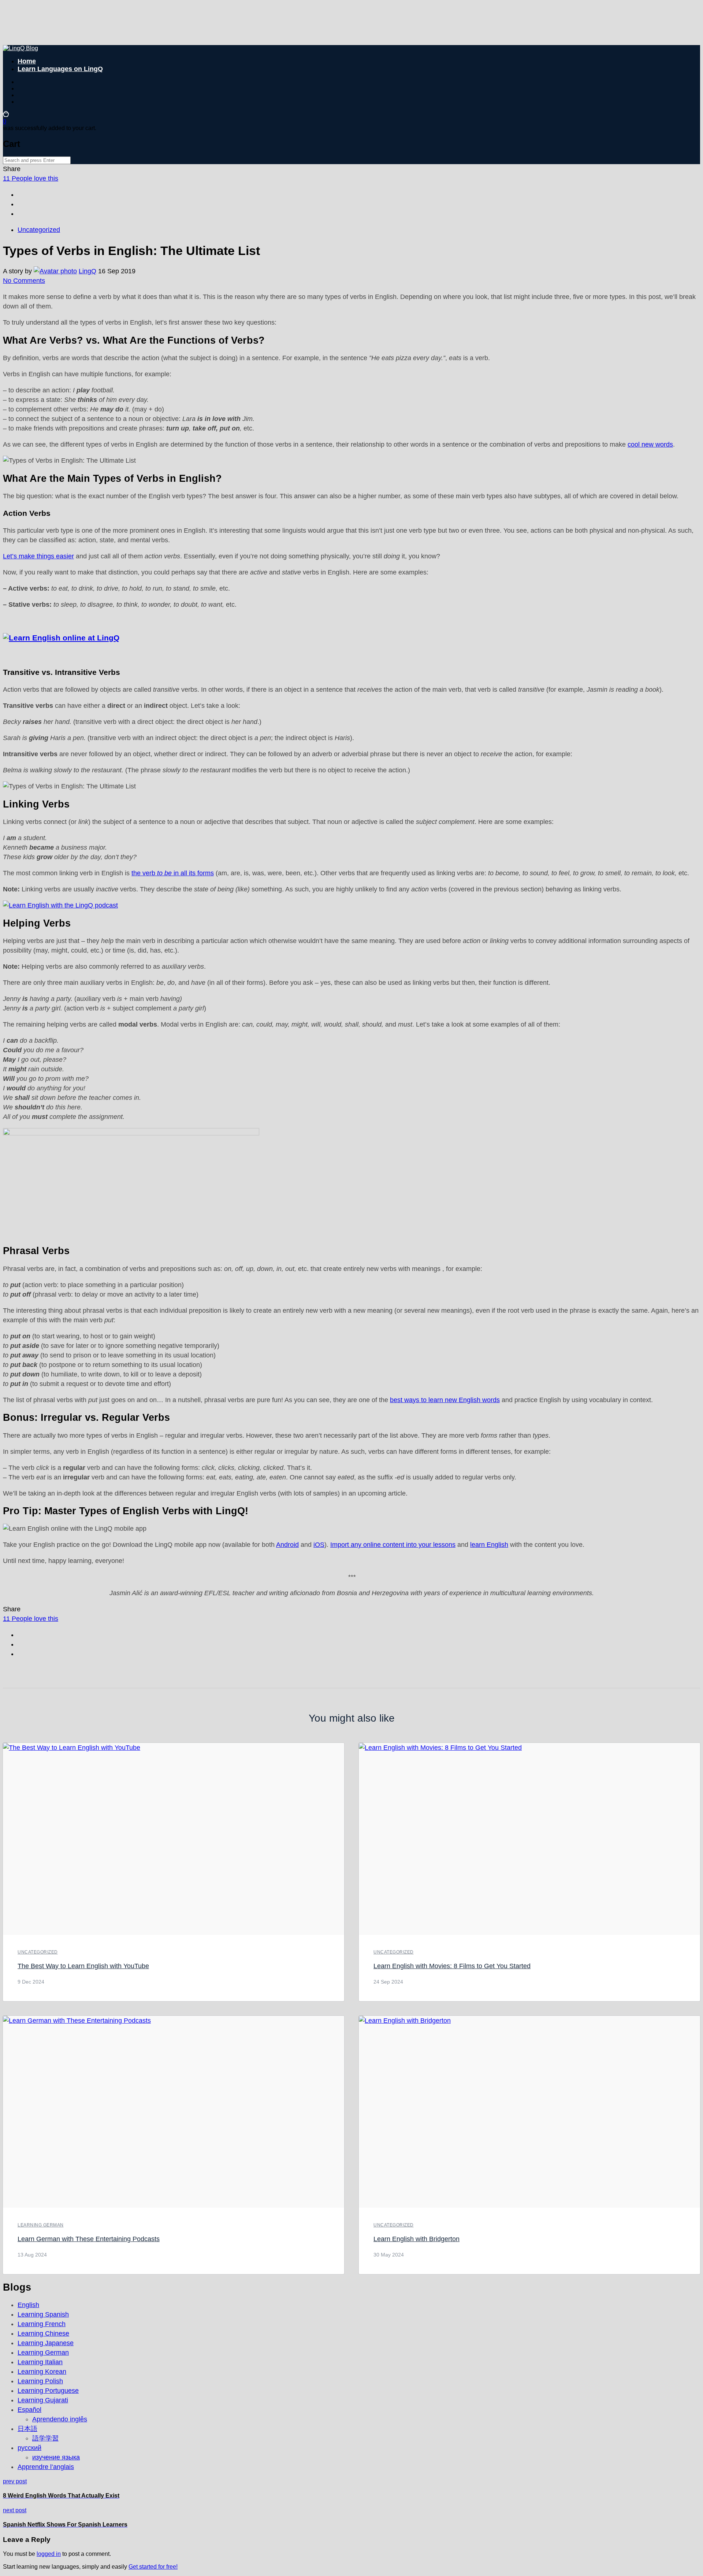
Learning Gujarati (43, 2400)
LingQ (88, 271)
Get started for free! (153, 2567)
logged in (49, 2554)
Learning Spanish (43, 2314)
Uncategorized (39, 230)
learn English (489, 1545)
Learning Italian (40, 2362)
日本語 (27, 2429)
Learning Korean (42, 2372)
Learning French (42, 2324)
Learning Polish (40, 2381)
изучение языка (56, 2457)
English (28, 2305)
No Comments (24, 281)
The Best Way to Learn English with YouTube (83, 1966)
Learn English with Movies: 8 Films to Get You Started (452, 1966)
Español (29, 2410)
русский (29, 2448)
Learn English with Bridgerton (416, 2239)
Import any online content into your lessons (393, 1545)
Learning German (41, 2225)
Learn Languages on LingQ (60, 69)
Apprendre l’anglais (46, 2467)
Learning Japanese (46, 2343)
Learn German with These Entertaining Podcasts (89, 2239)
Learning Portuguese (48, 2391)
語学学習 (45, 2438)
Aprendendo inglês (60, 2419)
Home (27, 61)
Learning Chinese (43, 2333)
